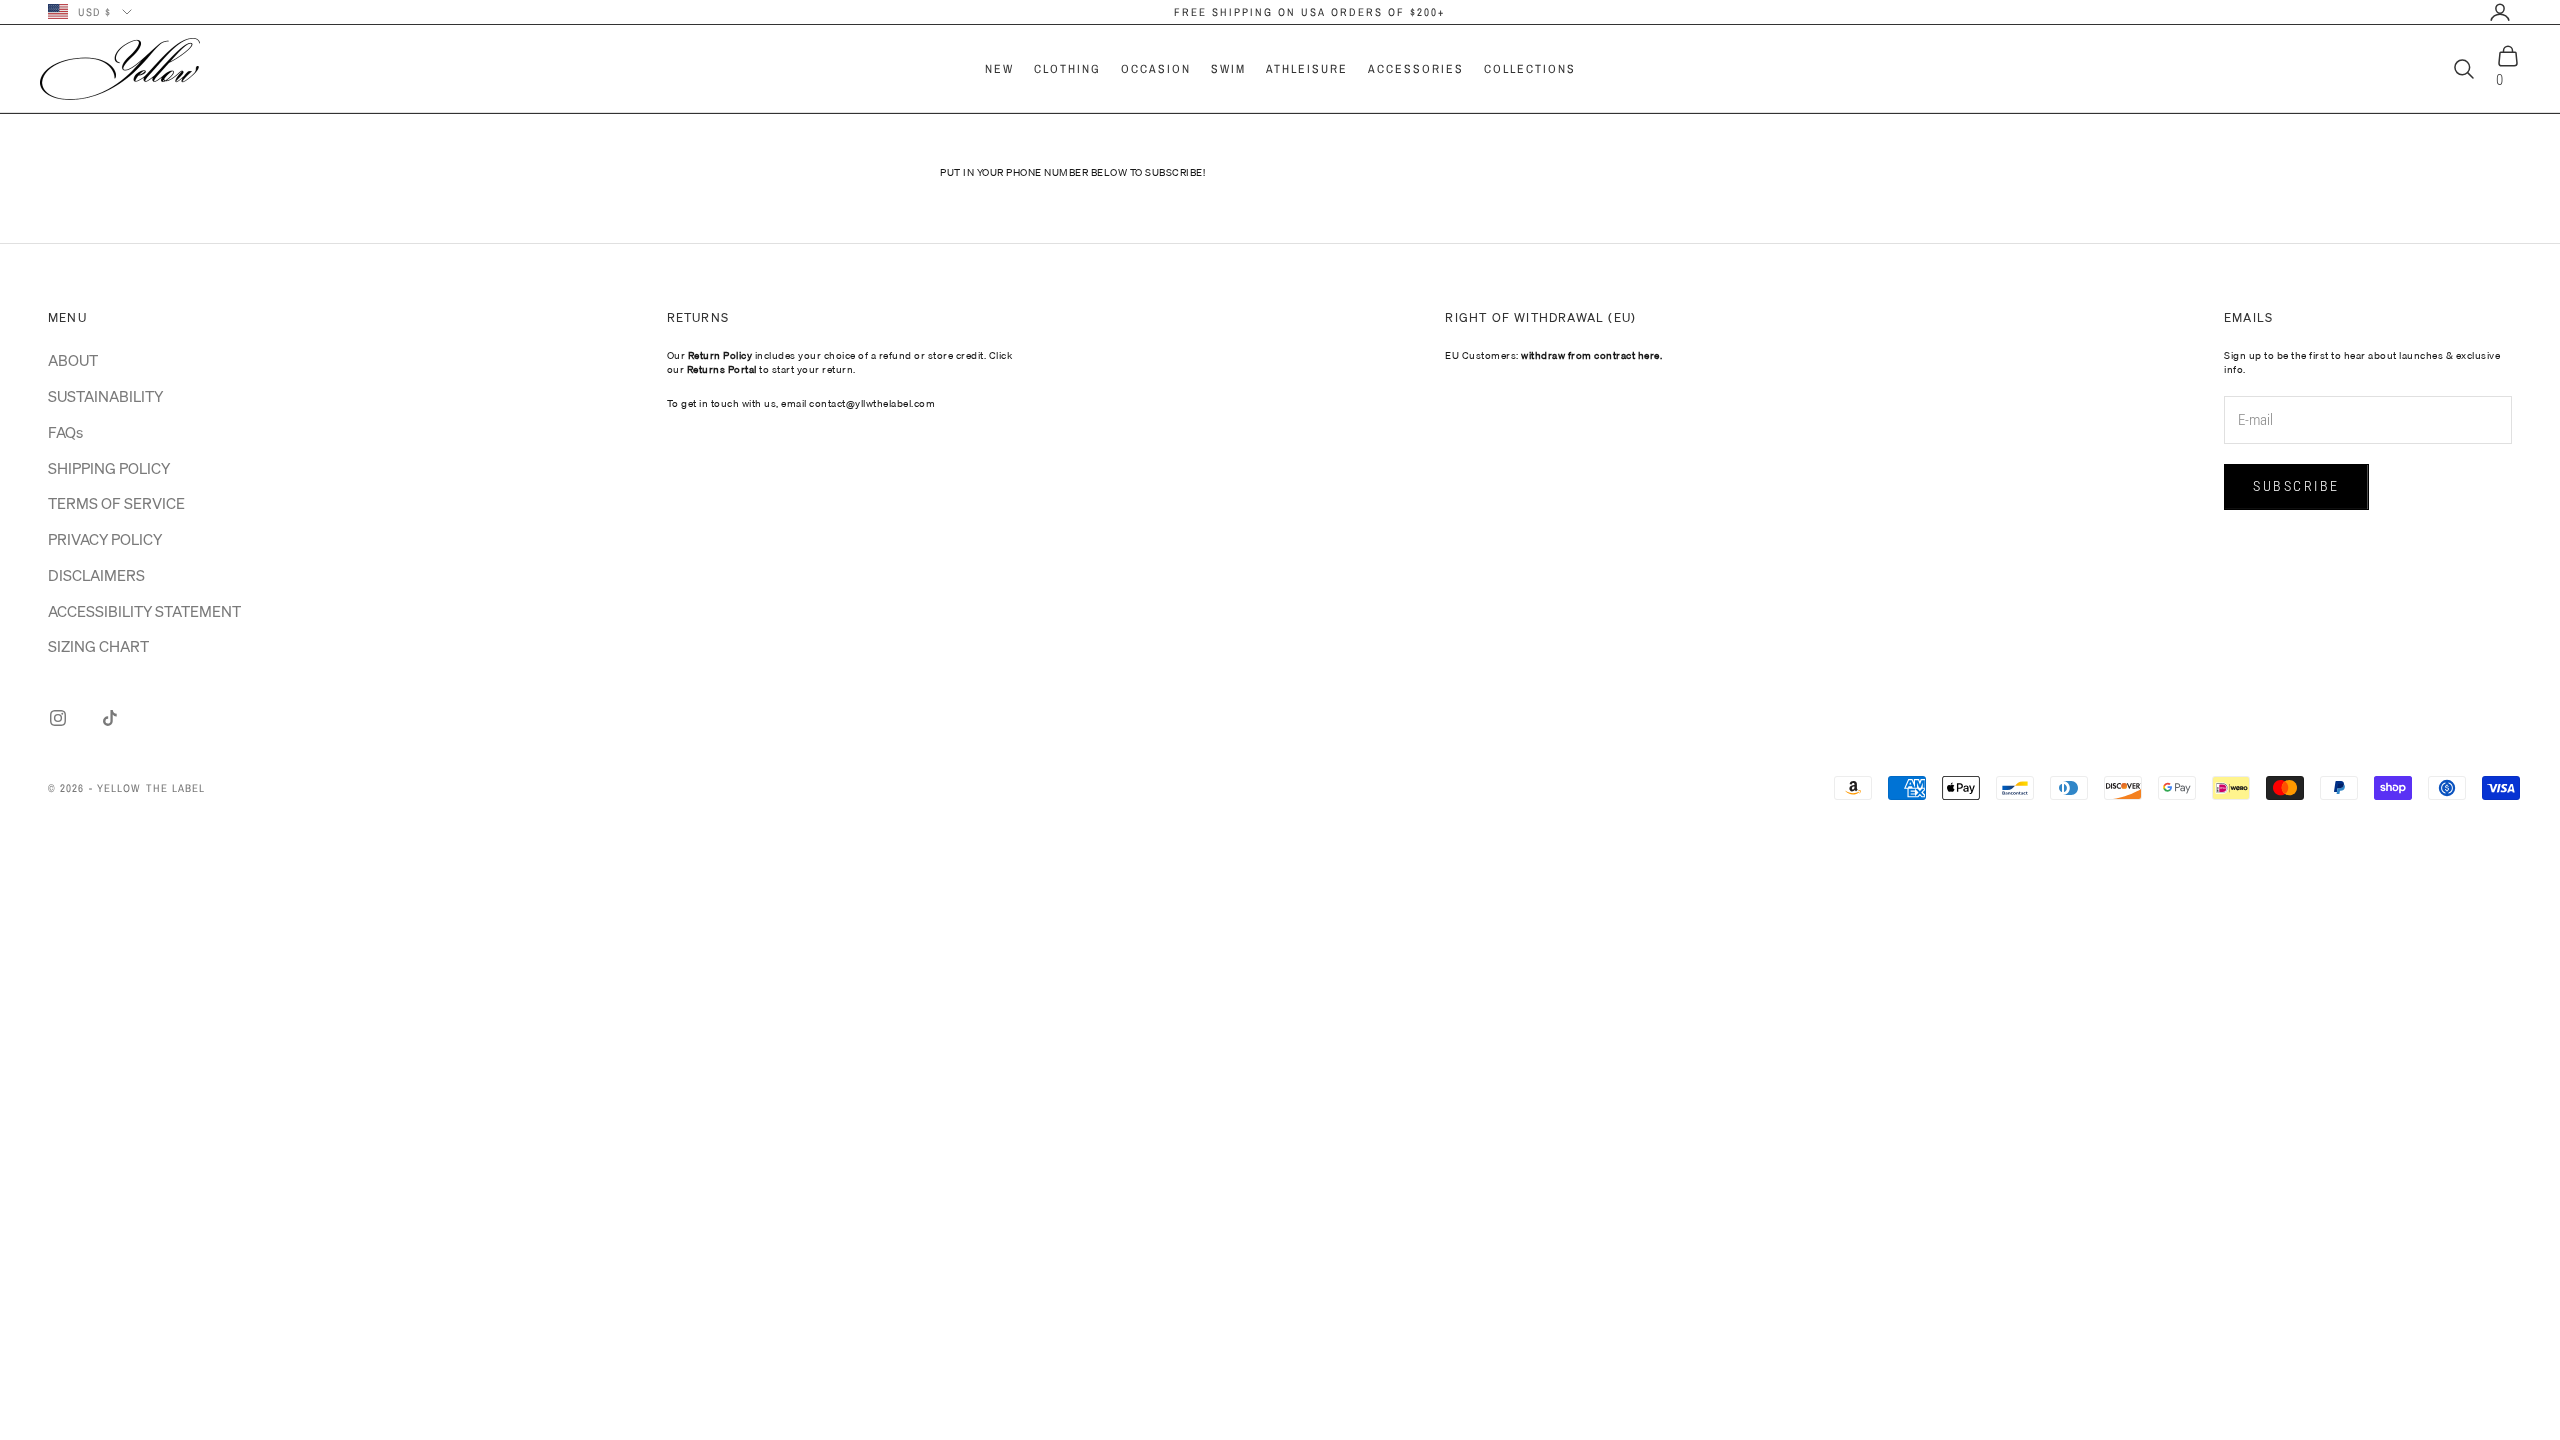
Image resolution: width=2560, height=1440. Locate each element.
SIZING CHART (98, 646)
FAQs (65, 432)
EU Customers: (1553, 355)
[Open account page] (2500, 12)
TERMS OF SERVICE (116, 503)
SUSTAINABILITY (105, 396)
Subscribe (2296, 486)
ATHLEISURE (1307, 69)
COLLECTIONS (1530, 69)
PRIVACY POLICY (105, 539)
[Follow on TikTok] (110, 718)
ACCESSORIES (1416, 69)
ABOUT (73, 360)
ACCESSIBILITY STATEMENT (144, 611)
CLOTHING (1067, 69)
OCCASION (1156, 69)
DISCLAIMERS (96, 575)
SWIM (1228, 69)
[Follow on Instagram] (58, 718)
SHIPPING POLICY (109, 468)
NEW (999, 69)
